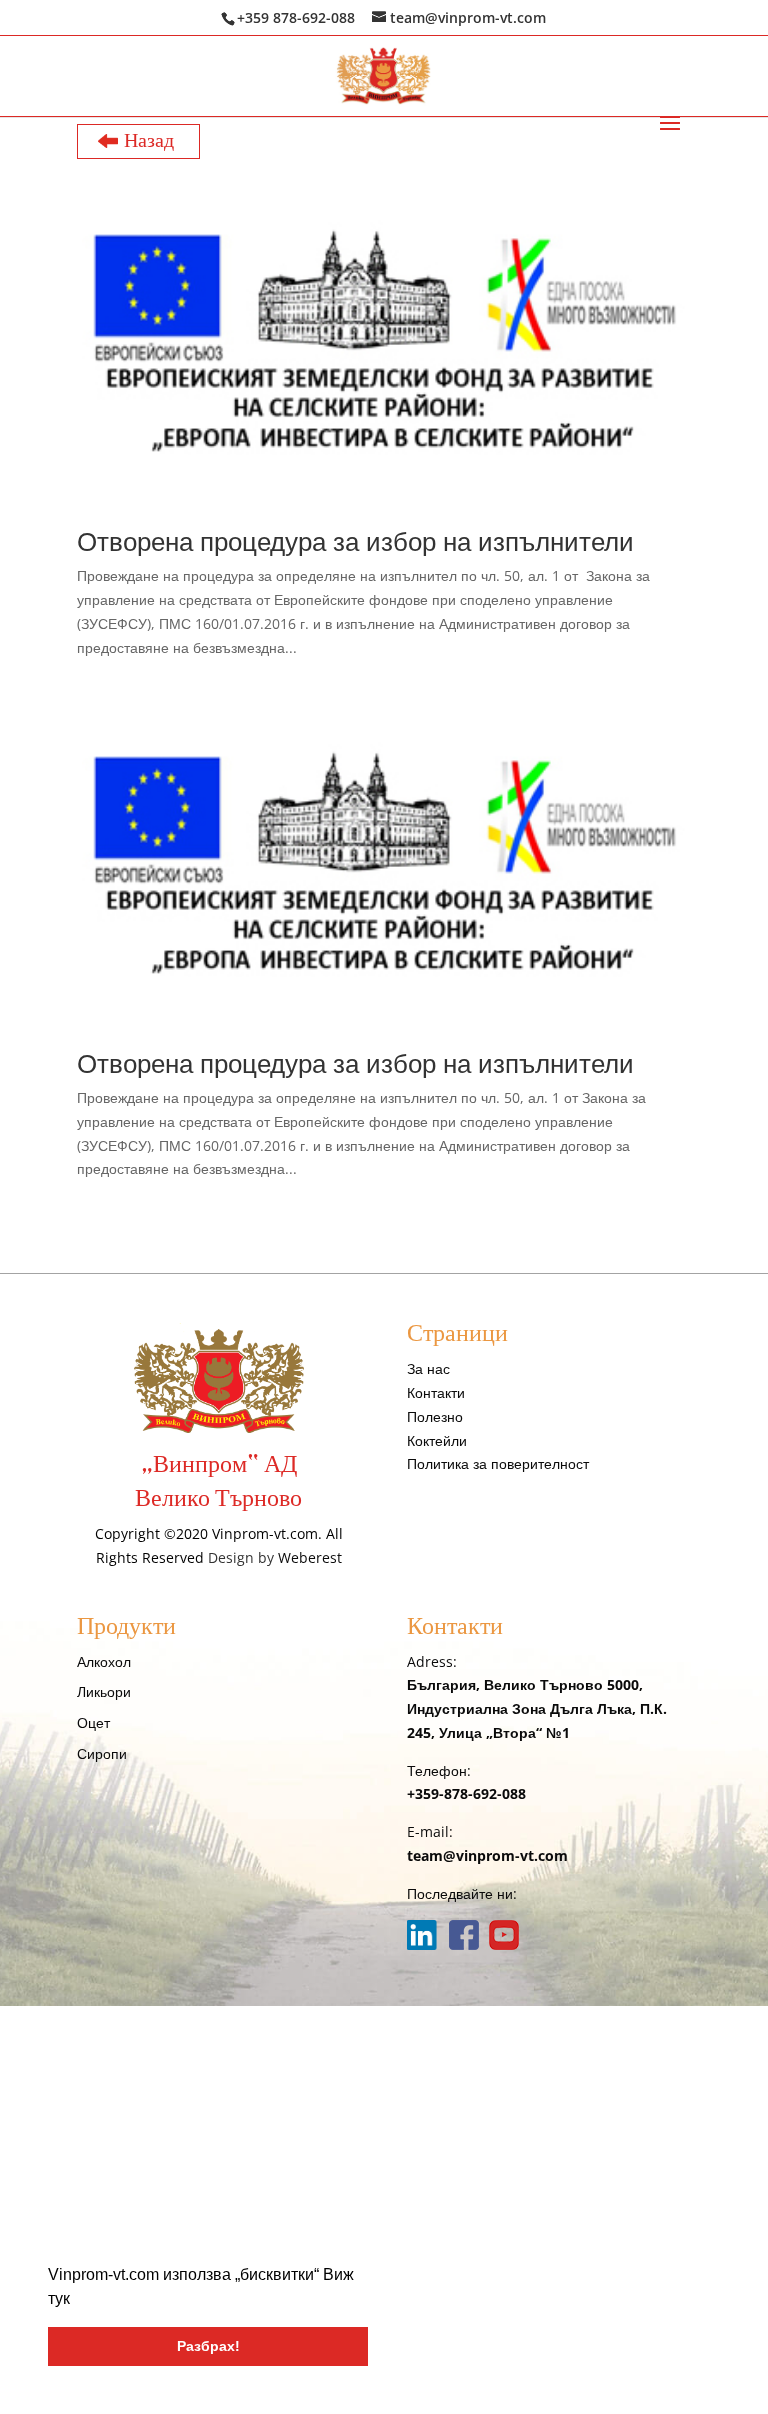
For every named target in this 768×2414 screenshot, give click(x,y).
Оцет (93, 1722)
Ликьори (104, 1691)
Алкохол (104, 1661)
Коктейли (437, 1440)
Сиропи (102, 1753)
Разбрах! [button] (208, 2346)
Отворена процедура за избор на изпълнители (355, 541)
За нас (428, 1368)
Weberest (310, 1557)
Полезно (435, 1416)
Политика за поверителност (498, 1463)
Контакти (436, 1392)
